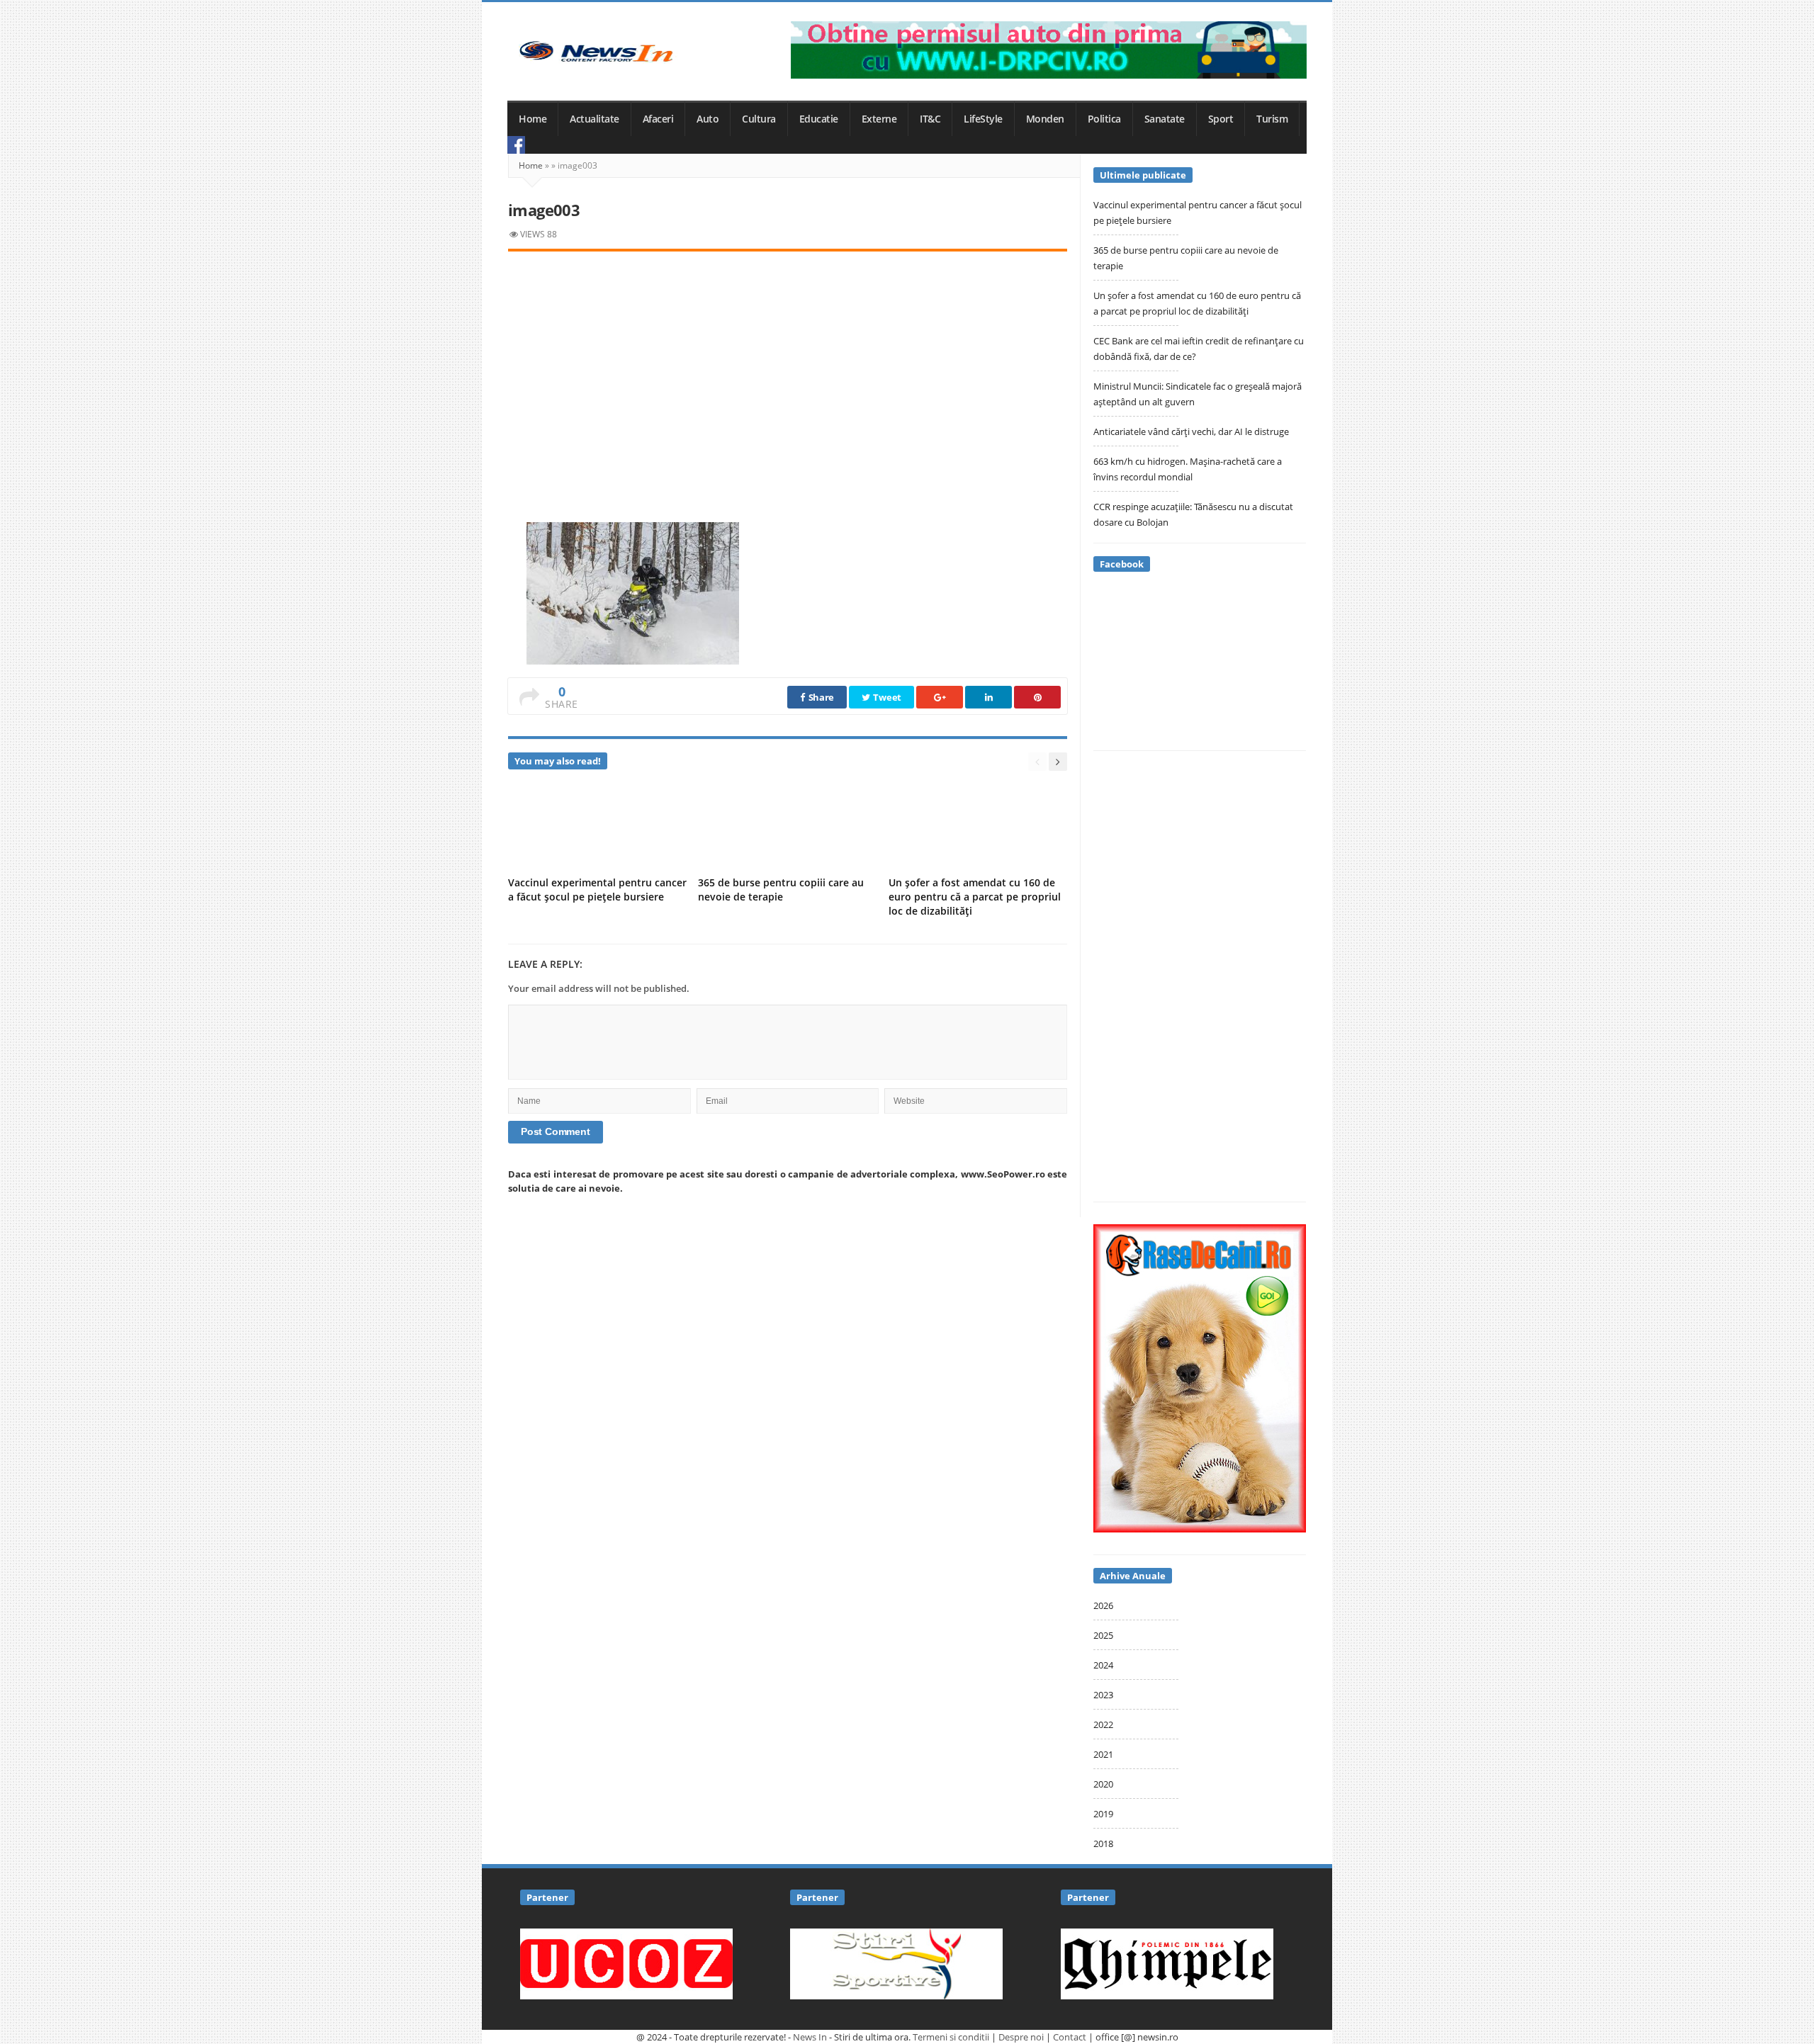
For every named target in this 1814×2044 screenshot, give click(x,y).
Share (820, 697)
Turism (1272, 119)
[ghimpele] (1167, 1963)
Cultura (759, 119)
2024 (1103, 1665)
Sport (1221, 119)
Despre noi (1021, 2037)
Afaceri (658, 119)
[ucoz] (626, 1963)
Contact (1070, 2037)
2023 (1103, 1695)
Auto (708, 119)
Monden (1045, 119)
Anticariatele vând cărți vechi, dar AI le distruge (1191, 431)
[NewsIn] (596, 51)
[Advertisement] (788, 371)
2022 (1103, 1724)
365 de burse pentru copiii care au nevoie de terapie (781, 890)
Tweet (886, 697)
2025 (1103, 1635)
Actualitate (595, 119)
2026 (1103, 1605)
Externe (879, 119)
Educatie (819, 119)
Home (533, 119)
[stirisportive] (896, 1963)
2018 (1103, 1843)
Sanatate (1165, 119)
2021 (1103, 1754)
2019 (1103, 1814)
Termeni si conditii (951, 2037)
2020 (1103, 1784)
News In (810, 2037)
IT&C (930, 119)
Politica (1104, 119)
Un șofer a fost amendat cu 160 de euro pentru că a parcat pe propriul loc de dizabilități (975, 897)
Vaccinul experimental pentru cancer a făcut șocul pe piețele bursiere (597, 890)
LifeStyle (983, 119)
